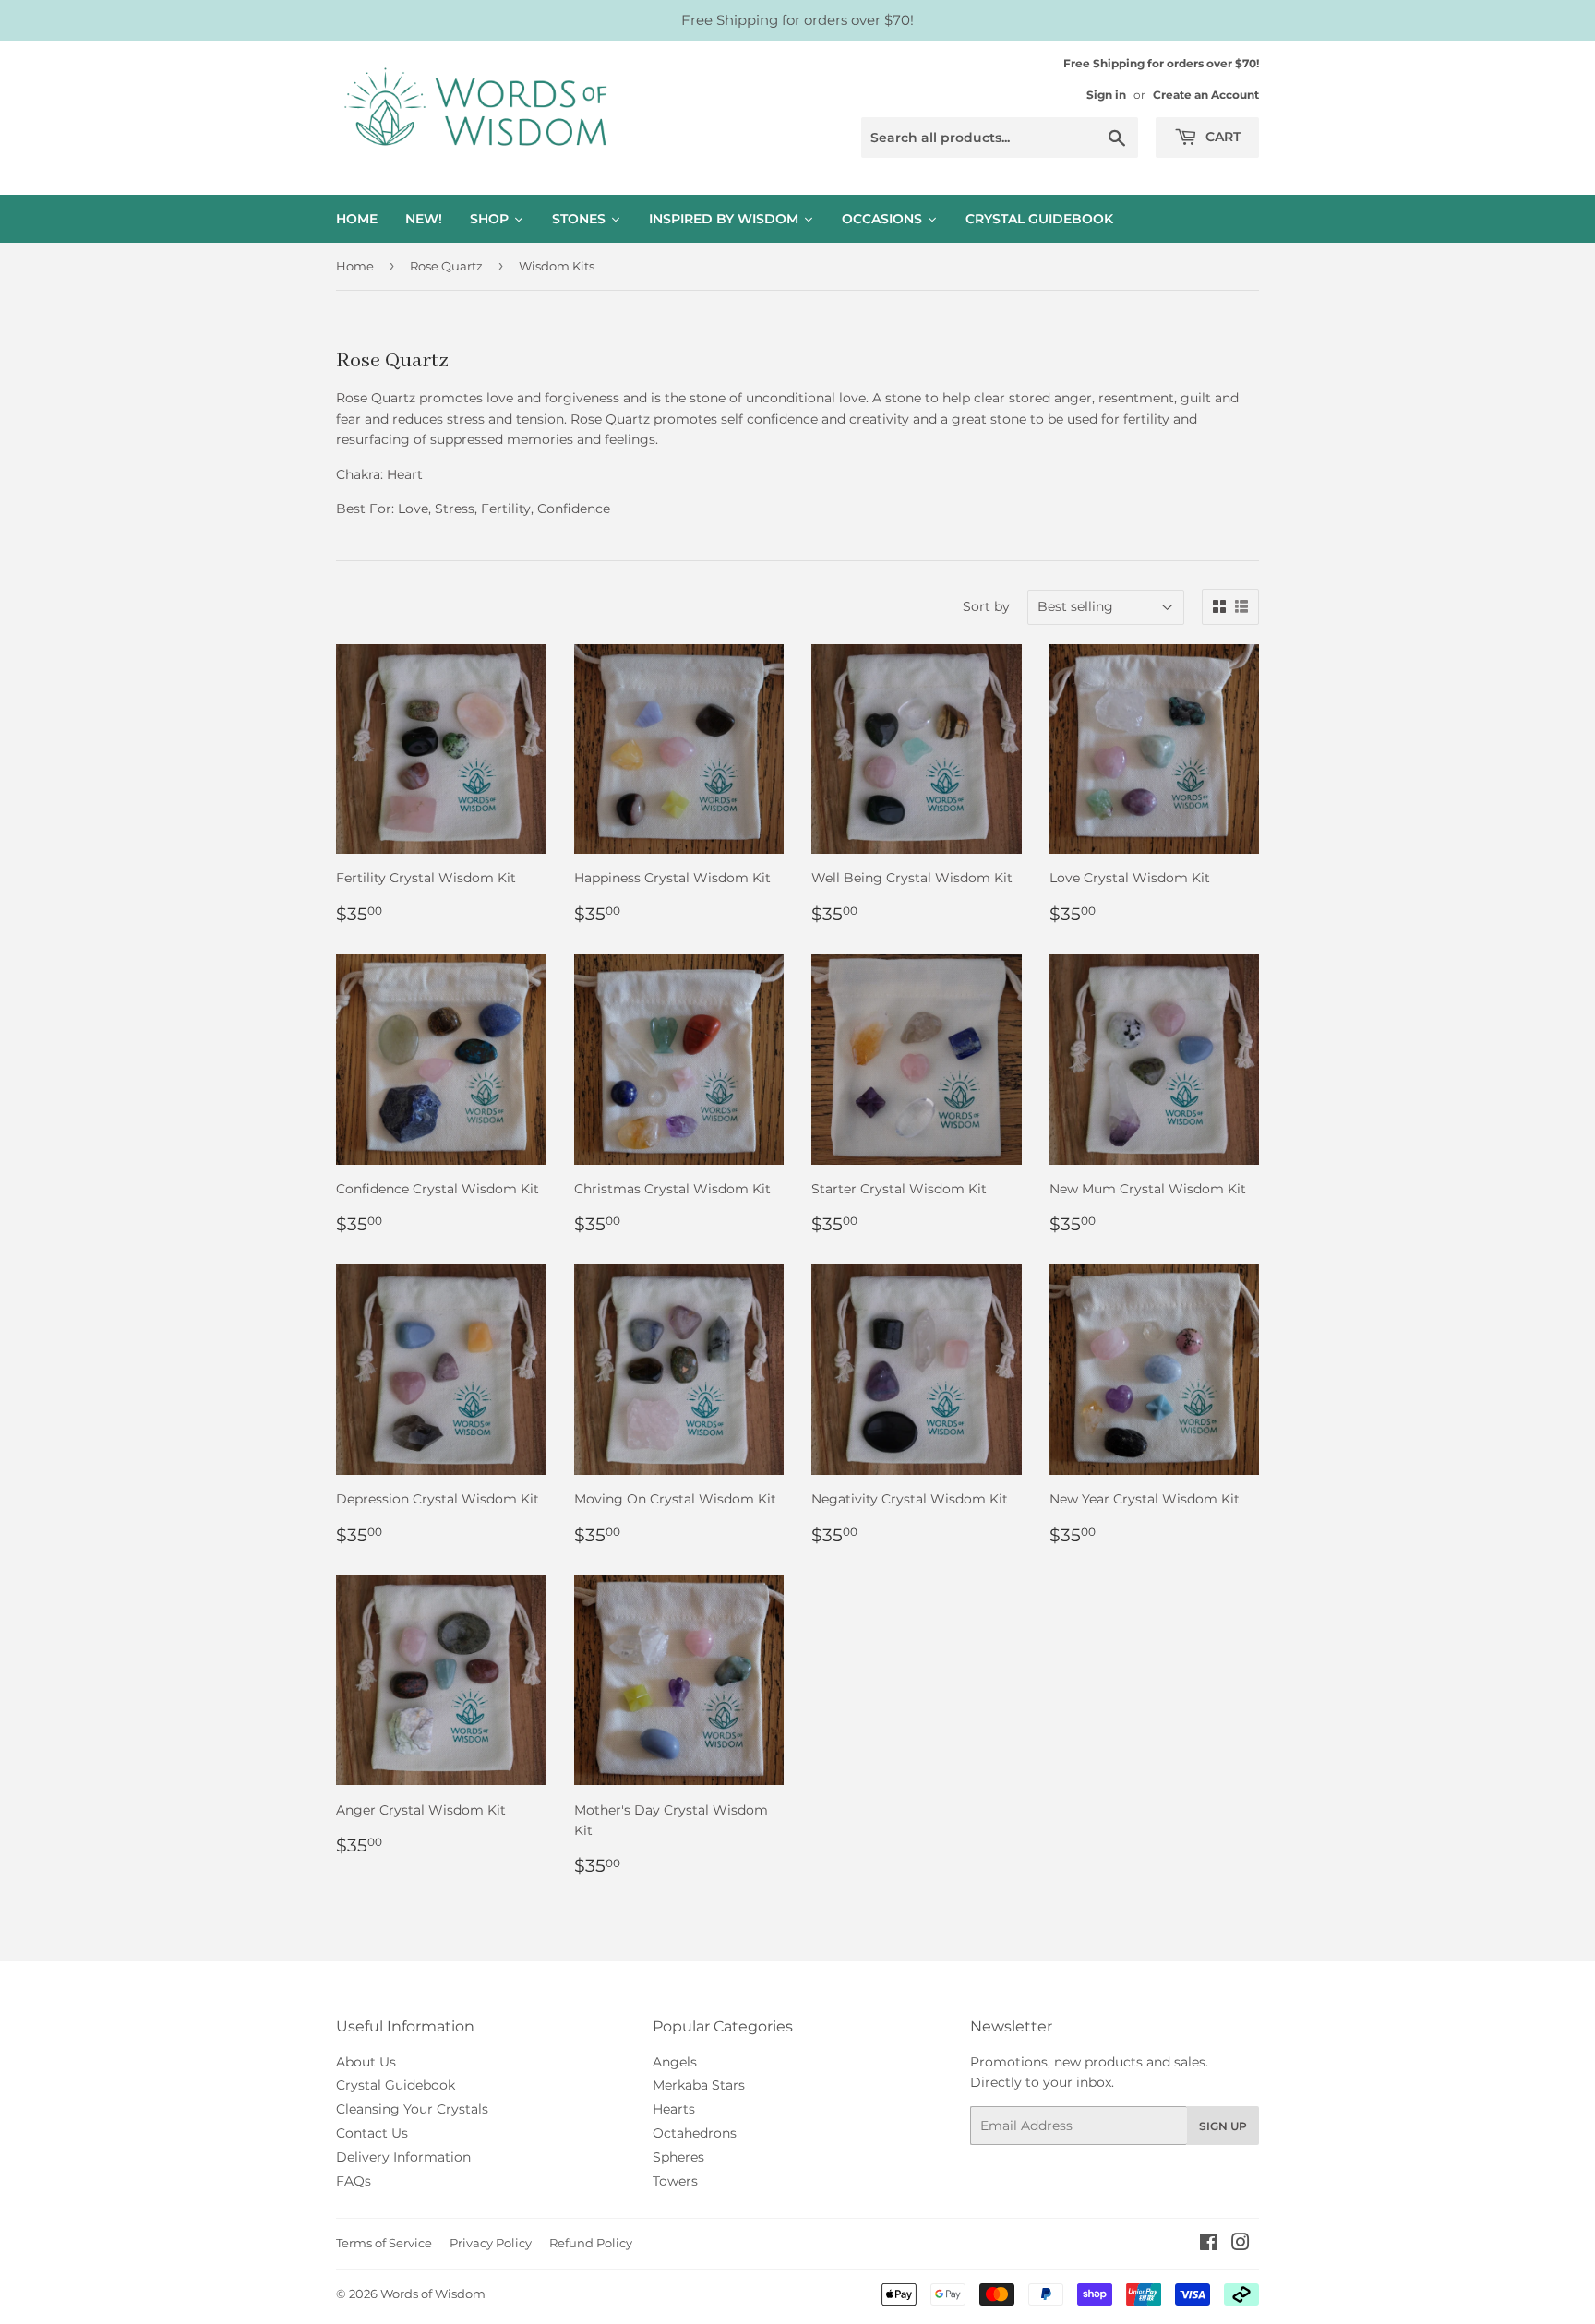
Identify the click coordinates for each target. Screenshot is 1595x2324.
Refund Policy (591, 2243)
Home (355, 266)
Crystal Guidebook (396, 2085)
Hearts (674, 2109)
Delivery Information (403, 2157)
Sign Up (1223, 2126)
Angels (675, 2062)
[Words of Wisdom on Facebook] (1209, 2245)
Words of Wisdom (433, 2294)
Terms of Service (384, 2243)
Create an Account (1206, 95)
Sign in (1106, 95)
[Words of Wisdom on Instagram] (1241, 2245)
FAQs (354, 2181)
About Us (366, 2062)
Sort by (986, 606)
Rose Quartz (446, 266)
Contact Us (372, 2133)
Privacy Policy (491, 2243)
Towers (675, 2181)
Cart (1221, 137)
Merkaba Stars (699, 2085)
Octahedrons (695, 2133)
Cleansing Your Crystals (412, 2109)
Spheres (678, 2157)
